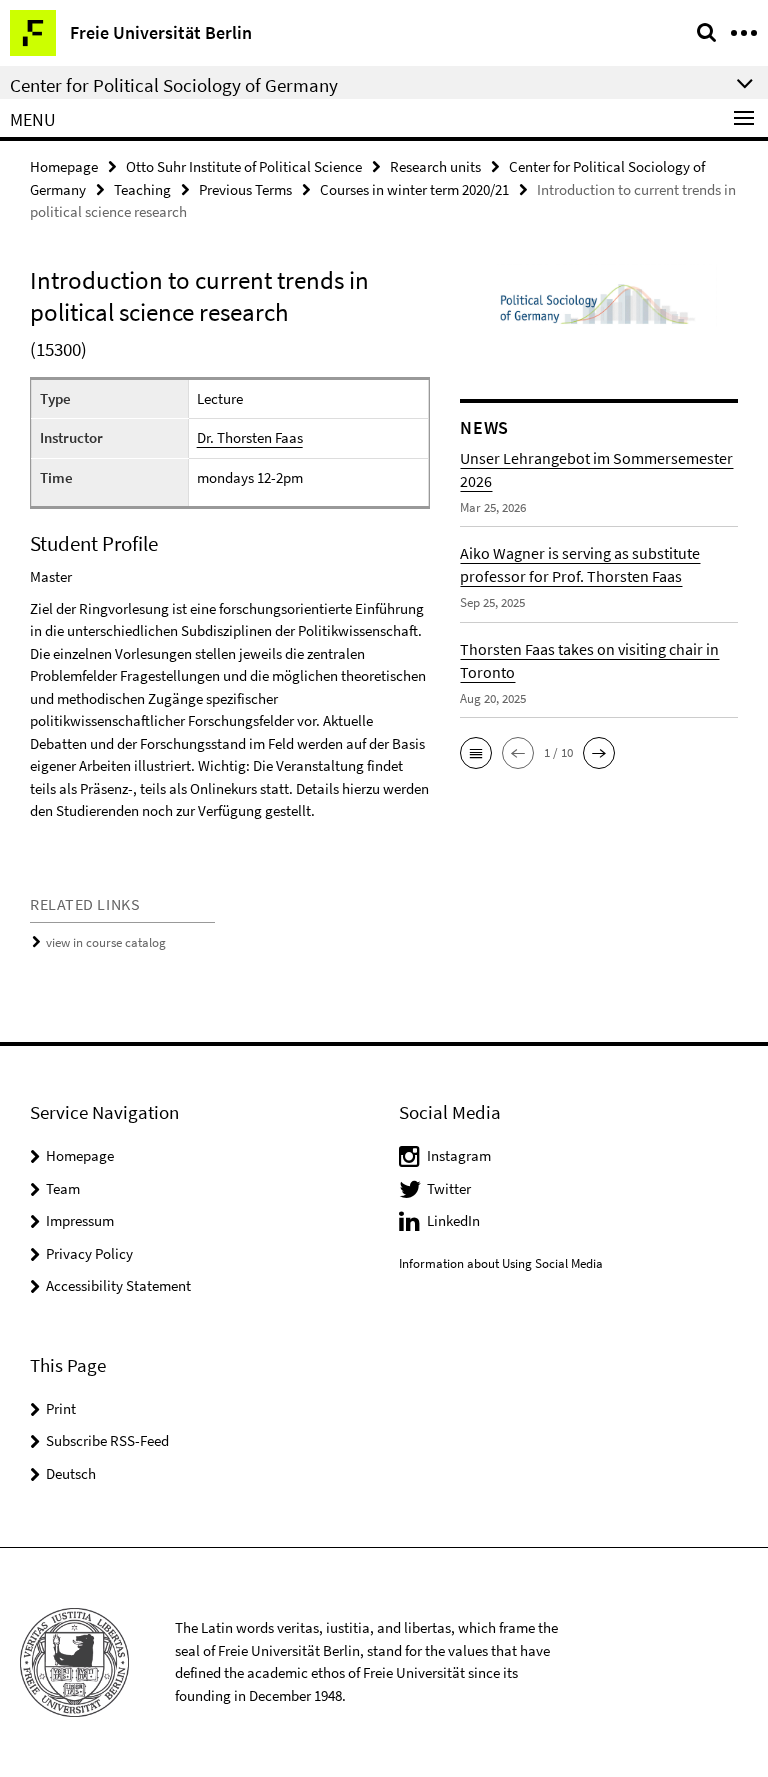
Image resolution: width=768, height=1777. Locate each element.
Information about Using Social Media (501, 1263)
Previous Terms (245, 189)
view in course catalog (106, 942)
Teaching (142, 189)
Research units (435, 166)
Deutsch (71, 1473)
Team (63, 1188)
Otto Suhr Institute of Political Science (244, 166)
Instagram (459, 1155)
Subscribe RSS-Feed (107, 1440)
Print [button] (61, 1408)
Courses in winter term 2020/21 (414, 189)
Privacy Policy (89, 1253)
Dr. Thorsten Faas (250, 437)
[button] (476, 753)
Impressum (80, 1220)
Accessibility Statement (118, 1285)
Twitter (449, 1188)
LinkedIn (453, 1220)
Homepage (64, 166)
